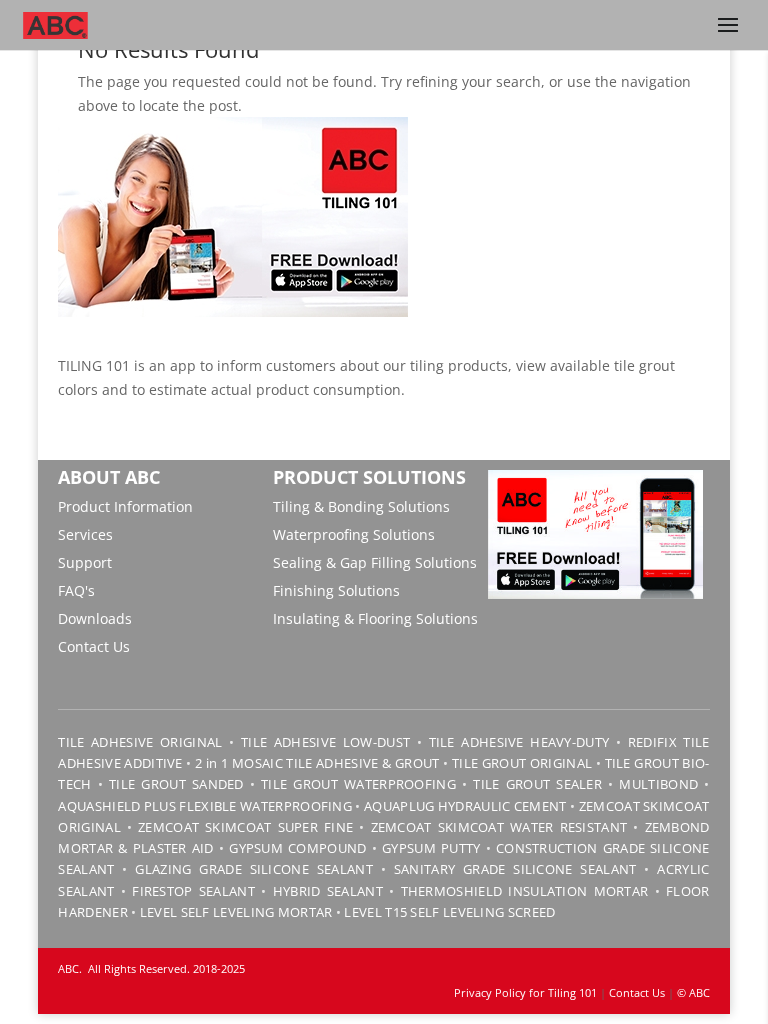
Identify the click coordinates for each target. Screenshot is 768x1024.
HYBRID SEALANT (328, 891)
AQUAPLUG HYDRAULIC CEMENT (465, 806)
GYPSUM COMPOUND (297, 848)
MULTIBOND (658, 784)
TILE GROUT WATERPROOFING (358, 784)
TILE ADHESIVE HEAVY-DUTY (519, 742)
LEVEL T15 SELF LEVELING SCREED (449, 912)
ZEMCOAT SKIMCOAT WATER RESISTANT (499, 827)
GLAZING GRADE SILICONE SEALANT (253, 869)
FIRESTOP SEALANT (193, 891)
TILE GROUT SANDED (176, 784)
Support (85, 562)
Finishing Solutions (336, 590)
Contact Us (94, 646)
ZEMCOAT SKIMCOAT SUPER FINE (245, 827)
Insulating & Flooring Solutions (375, 618)
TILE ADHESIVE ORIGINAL (140, 742)
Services (85, 534)
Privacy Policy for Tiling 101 (525, 992)
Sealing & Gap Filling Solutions (375, 562)
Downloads (95, 618)
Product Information (125, 506)
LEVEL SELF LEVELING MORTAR (234, 912)
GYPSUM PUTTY (431, 848)
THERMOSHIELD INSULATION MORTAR (525, 891)
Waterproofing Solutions (354, 534)
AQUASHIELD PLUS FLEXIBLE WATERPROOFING (205, 806)
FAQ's (76, 590)
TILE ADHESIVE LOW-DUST (325, 742)
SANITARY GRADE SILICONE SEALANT (515, 869)
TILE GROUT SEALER (537, 784)
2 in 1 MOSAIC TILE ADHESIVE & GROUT (317, 763)
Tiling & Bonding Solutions (361, 506)
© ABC (693, 992)
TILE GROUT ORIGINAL (522, 763)
